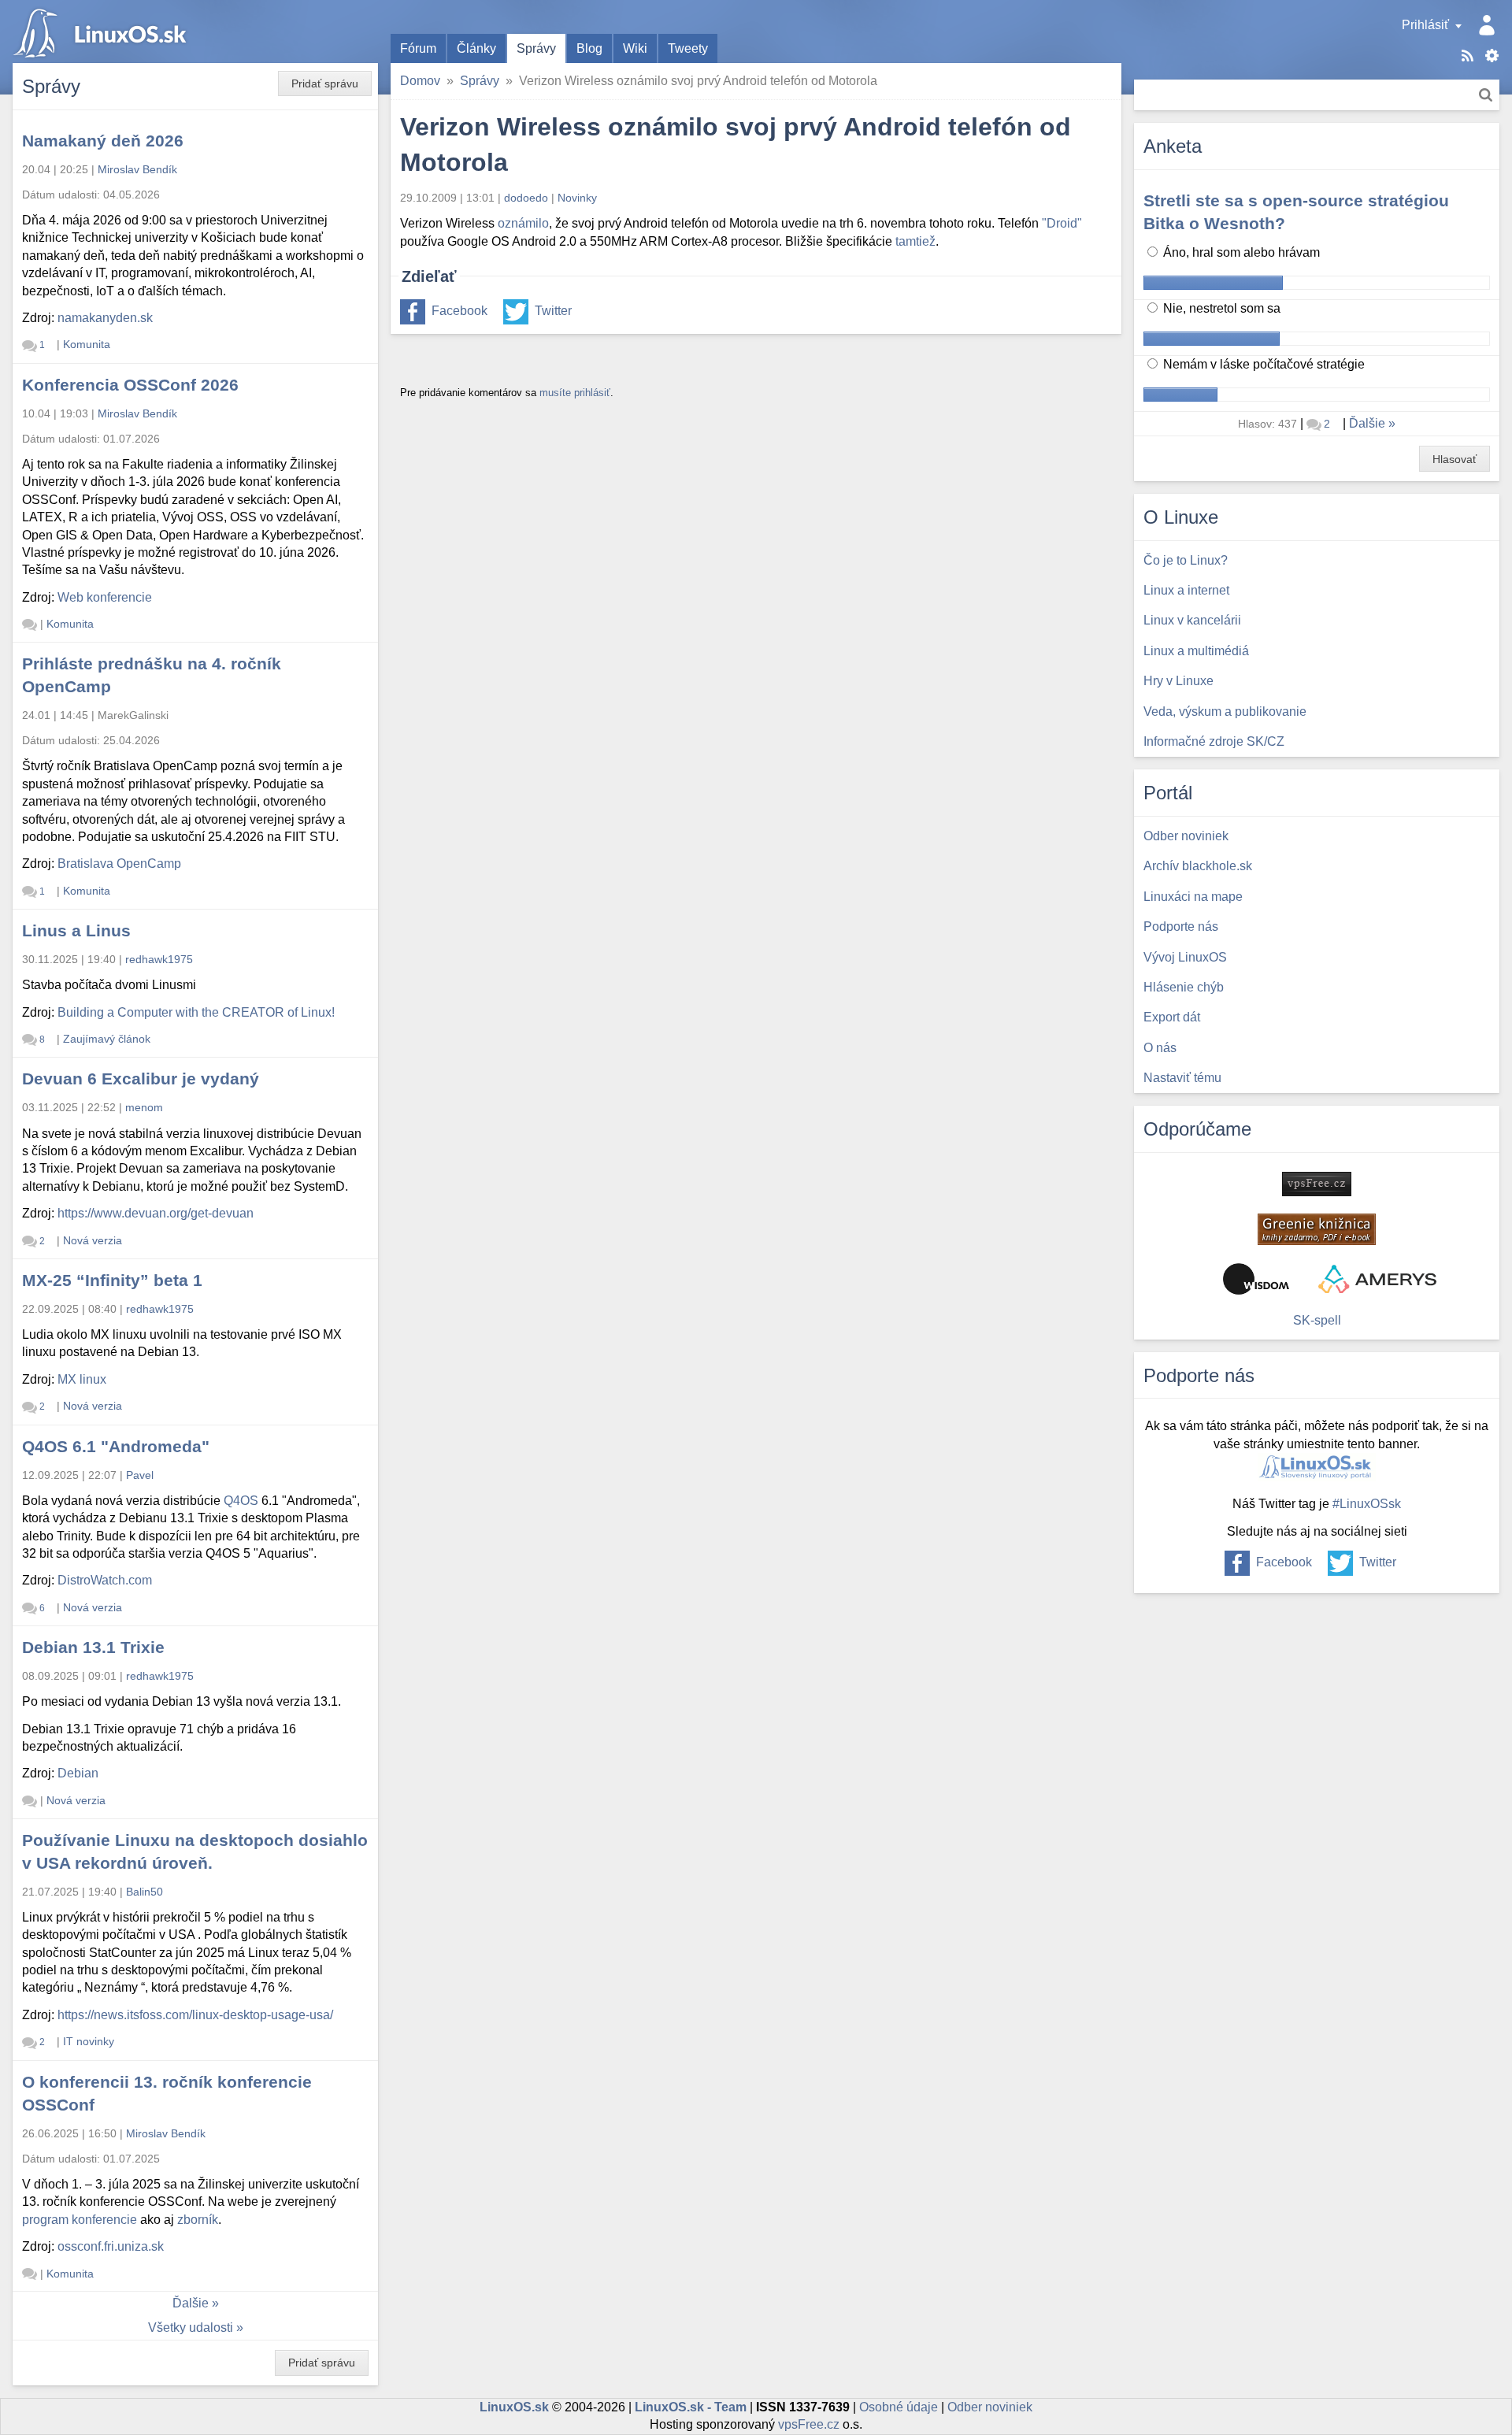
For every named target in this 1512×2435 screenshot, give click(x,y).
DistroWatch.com (105, 1580)
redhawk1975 (159, 959)
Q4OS (241, 1501)
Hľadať (1486, 95)
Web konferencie (105, 597)
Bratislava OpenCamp (119, 864)
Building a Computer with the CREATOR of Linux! (196, 1012)
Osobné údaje (899, 2407)
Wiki (635, 48)
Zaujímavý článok (107, 1039)
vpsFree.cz (809, 2424)
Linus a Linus (76, 930)
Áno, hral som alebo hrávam (1240, 252)
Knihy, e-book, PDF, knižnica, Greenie (1317, 1229)
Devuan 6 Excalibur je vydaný (141, 1079)
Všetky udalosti (191, 2328)
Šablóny (1492, 56)
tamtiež (915, 241)
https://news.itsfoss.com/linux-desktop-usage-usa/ (195, 2015)
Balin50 (145, 1892)
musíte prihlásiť (575, 393)
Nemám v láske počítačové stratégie (1262, 364)
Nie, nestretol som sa (1220, 308)
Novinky (577, 198)
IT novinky (89, 2041)
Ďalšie (191, 2303)
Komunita (87, 344)
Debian (78, 1773)
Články (476, 48)
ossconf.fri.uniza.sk (111, 2246)
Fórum (418, 48)
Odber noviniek (990, 2407)
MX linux (82, 1379)
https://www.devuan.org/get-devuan (156, 1213)
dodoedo (526, 198)
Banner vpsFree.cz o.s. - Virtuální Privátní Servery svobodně (1317, 1184)
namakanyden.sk (105, 318)
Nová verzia (93, 1240)
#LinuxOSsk (1367, 1504)
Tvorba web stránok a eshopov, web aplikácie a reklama (1377, 1279)
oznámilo (523, 223)
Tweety (688, 48)
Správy (536, 48)
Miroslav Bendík (137, 169)
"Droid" (1062, 223)
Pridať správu (325, 83)
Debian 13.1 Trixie (93, 1647)
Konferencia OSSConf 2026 (130, 385)
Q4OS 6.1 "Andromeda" (116, 1446)
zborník (198, 2220)
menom (144, 1107)
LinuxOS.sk (102, 32)
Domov (420, 81)
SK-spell (1317, 1320)
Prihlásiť (1425, 25)
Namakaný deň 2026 (103, 141)
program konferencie (80, 2220)
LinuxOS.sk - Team (691, 2407)
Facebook (460, 311)
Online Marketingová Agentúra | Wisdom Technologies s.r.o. (1256, 1279)
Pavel (140, 1475)
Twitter (553, 311)
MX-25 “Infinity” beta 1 (112, 1280)
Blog (589, 48)
